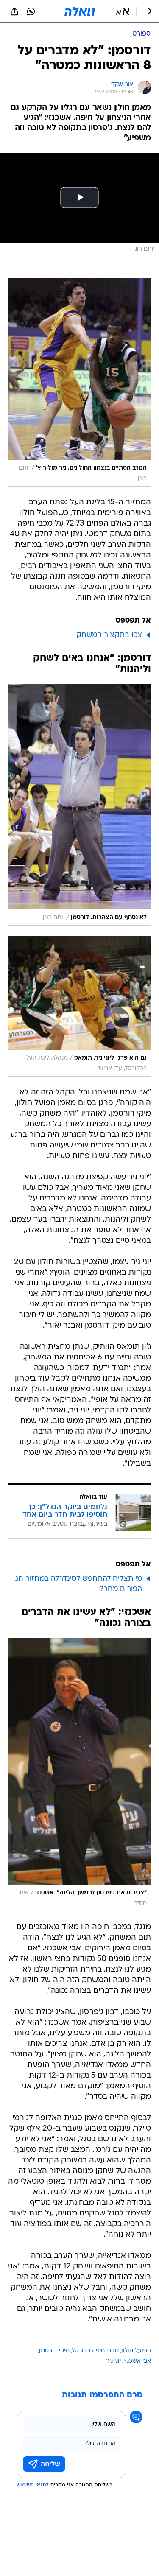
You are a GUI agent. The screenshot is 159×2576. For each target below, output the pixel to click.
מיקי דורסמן (54, 2351)
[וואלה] (80, 11)
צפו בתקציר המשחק (109, 635)
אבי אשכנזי (137, 2361)
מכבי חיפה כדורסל (95, 2351)
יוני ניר (113, 2361)
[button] (123, 11)
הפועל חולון (136, 2351)
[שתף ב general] (14, 11)
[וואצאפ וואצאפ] (31, 11)
